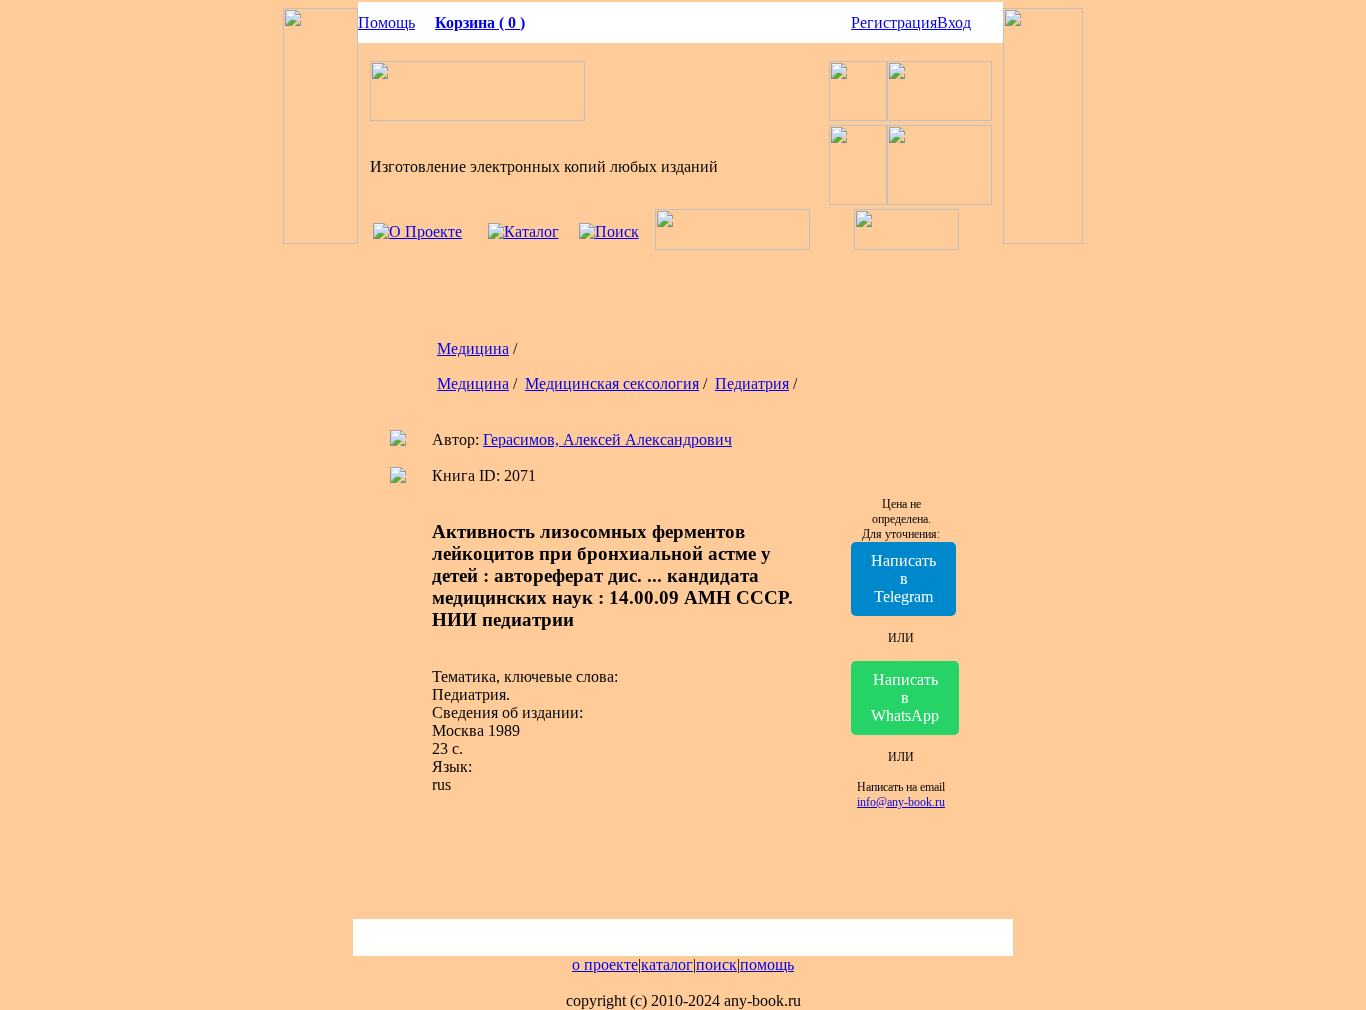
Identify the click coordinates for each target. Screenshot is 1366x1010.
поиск (716, 964)
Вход (954, 22)
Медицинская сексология (612, 383)
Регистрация (894, 22)
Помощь (386, 22)
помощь (767, 964)
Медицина (473, 348)
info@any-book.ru (901, 802)
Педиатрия (752, 383)
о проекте (605, 964)
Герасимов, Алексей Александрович (607, 439)
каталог (667, 964)
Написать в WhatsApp (905, 697)
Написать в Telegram (903, 578)
